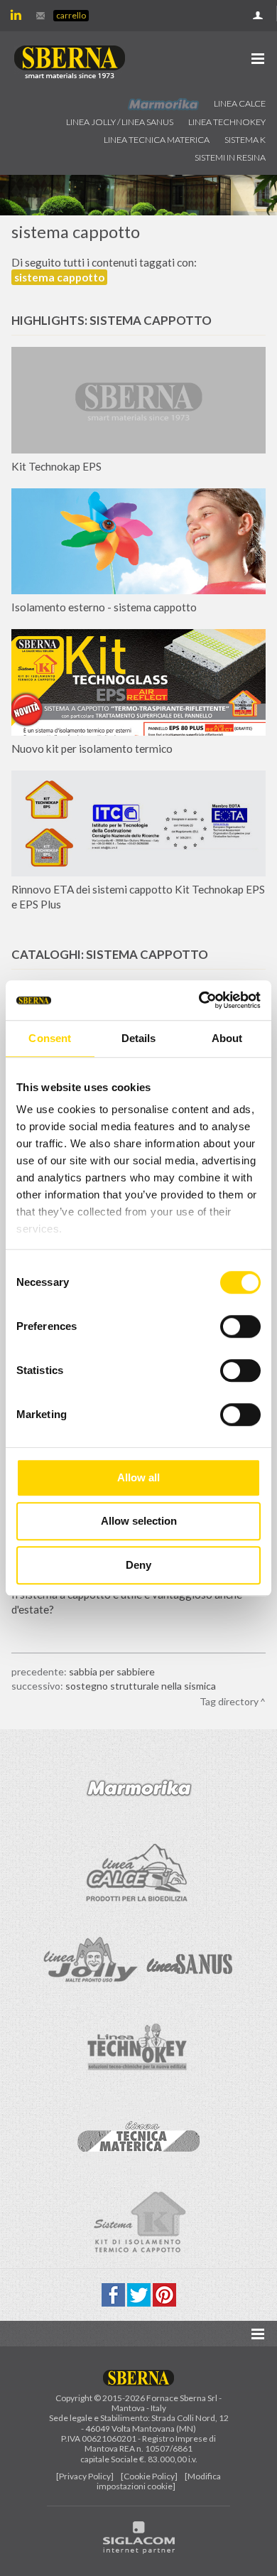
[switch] (240, 1326)
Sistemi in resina (230, 157)
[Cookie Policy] (149, 2476)
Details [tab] (139, 1038)
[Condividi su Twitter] (140, 2293)
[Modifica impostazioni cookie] (159, 2481)
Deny (138, 1565)
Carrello (71, 15)
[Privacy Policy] (85, 2476)
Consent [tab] (50, 1038)
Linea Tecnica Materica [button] (157, 140)
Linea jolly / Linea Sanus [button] (120, 122)
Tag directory (229, 1701)
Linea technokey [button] (227, 122)
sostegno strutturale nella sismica (141, 1686)
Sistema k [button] (245, 140)
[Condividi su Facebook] (114, 2293)
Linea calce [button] (240, 103)
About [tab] (227, 1038)
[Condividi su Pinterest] (164, 2293)
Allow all (138, 1477)
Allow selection (139, 1521)
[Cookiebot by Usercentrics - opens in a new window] (199, 1000)
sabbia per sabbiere (112, 1671)
